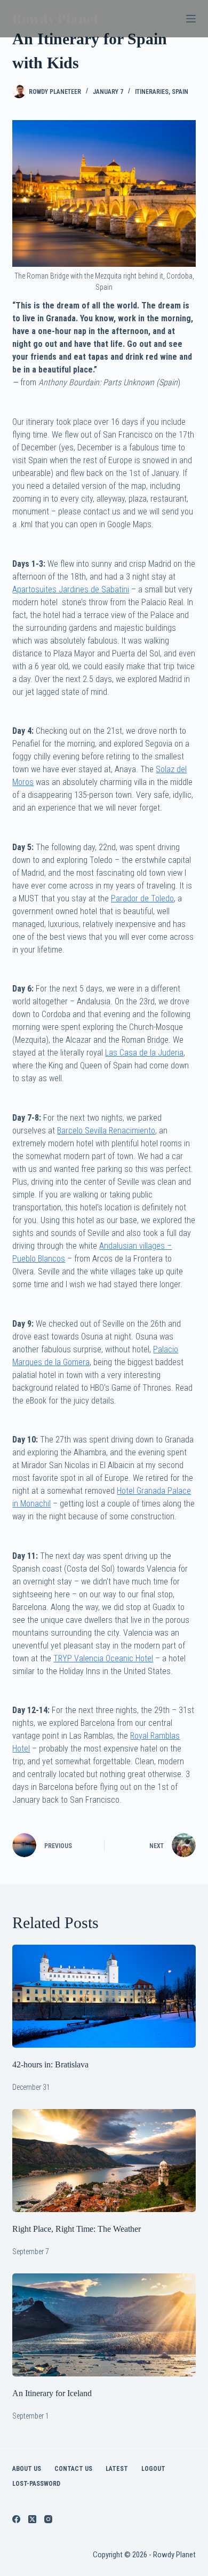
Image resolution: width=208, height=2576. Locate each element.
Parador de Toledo (142, 898)
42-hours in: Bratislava (50, 2064)
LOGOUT (153, 2469)
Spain (180, 92)
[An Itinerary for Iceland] (104, 2325)
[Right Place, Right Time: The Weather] (104, 2161)
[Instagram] (48, 2519)
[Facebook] (16, 2519)
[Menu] (191, 19)
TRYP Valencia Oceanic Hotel (103, 1658)
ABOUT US (27, 2469)
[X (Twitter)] (32, 2519)
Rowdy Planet (55, 18)
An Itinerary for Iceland (52, 2393)
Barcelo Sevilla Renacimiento (106, 1131)
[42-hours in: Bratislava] (104, 1996)
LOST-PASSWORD (36, 2484)
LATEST (117, 2469)
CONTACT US (73, 2469)
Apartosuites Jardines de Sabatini (71, 589)
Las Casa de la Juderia (144, 1053)
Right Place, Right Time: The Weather (77, 2229)
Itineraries (152, 92)
